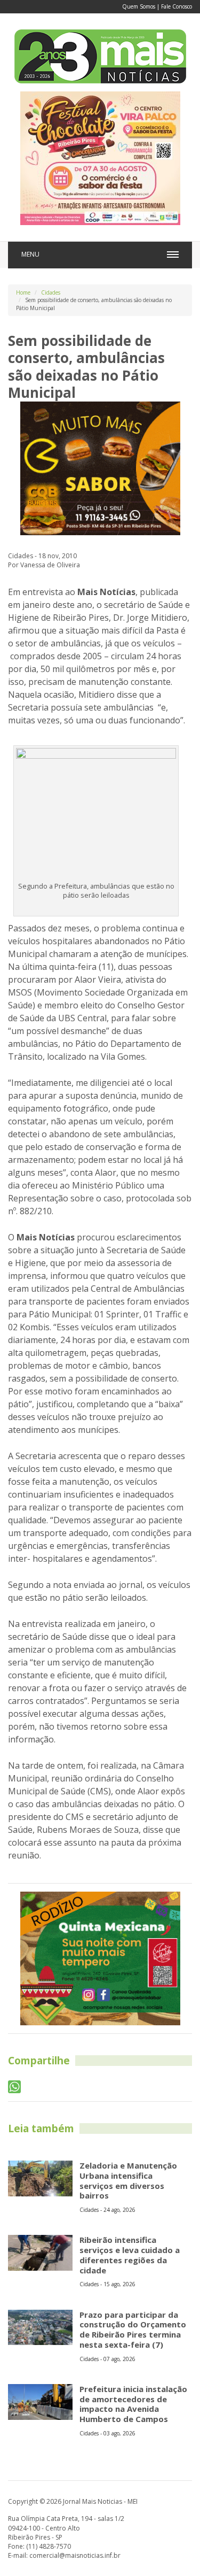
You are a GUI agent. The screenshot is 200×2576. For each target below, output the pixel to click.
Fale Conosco (177, 6)
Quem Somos (139, 6)
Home (23, 292)
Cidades (51, 292)
